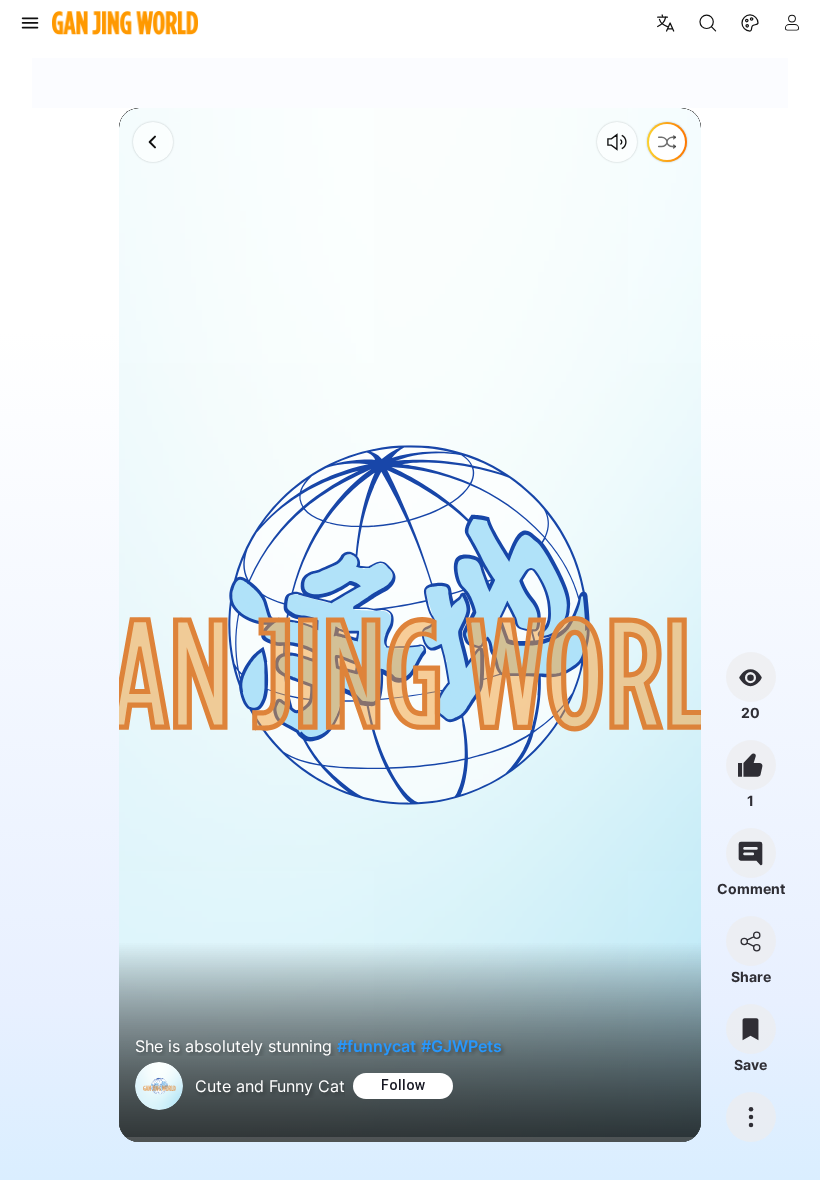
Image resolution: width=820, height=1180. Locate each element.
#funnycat (376, 1046)
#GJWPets (461, 1046)
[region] (410, 625)
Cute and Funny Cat (270, 1086)
